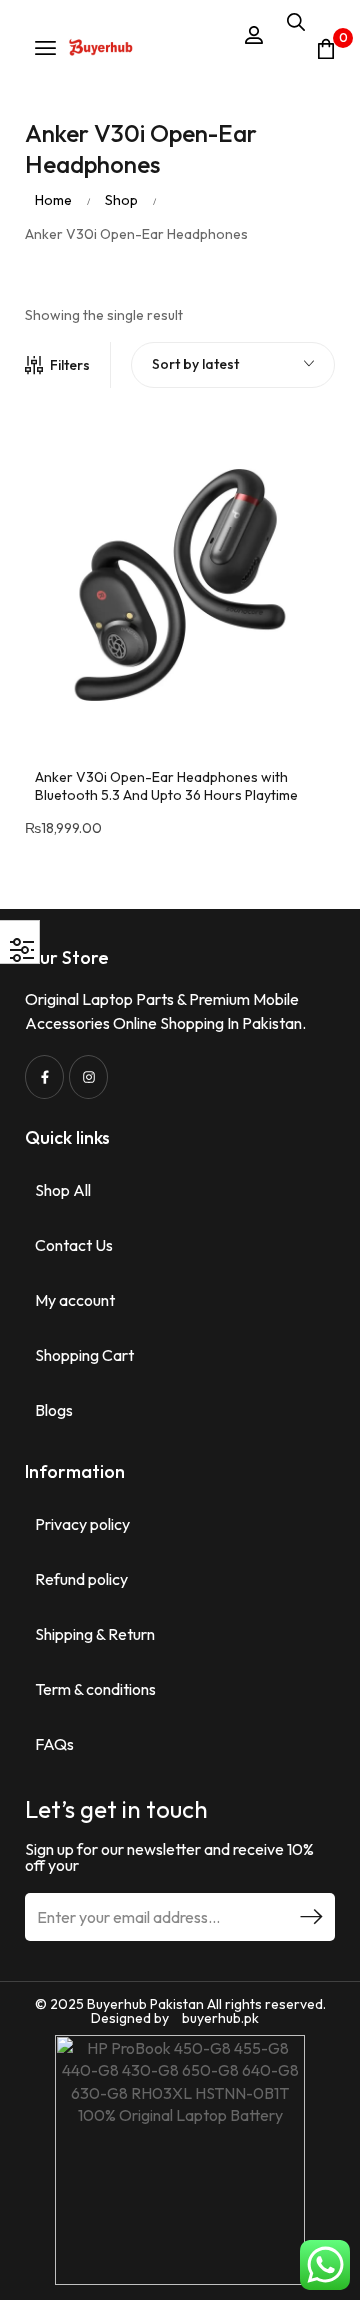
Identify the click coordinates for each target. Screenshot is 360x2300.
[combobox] (233, 365)
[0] (326, 49)
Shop (121, 200)
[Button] (101, 49)
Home (53, 200)
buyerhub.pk (220, 2018)
